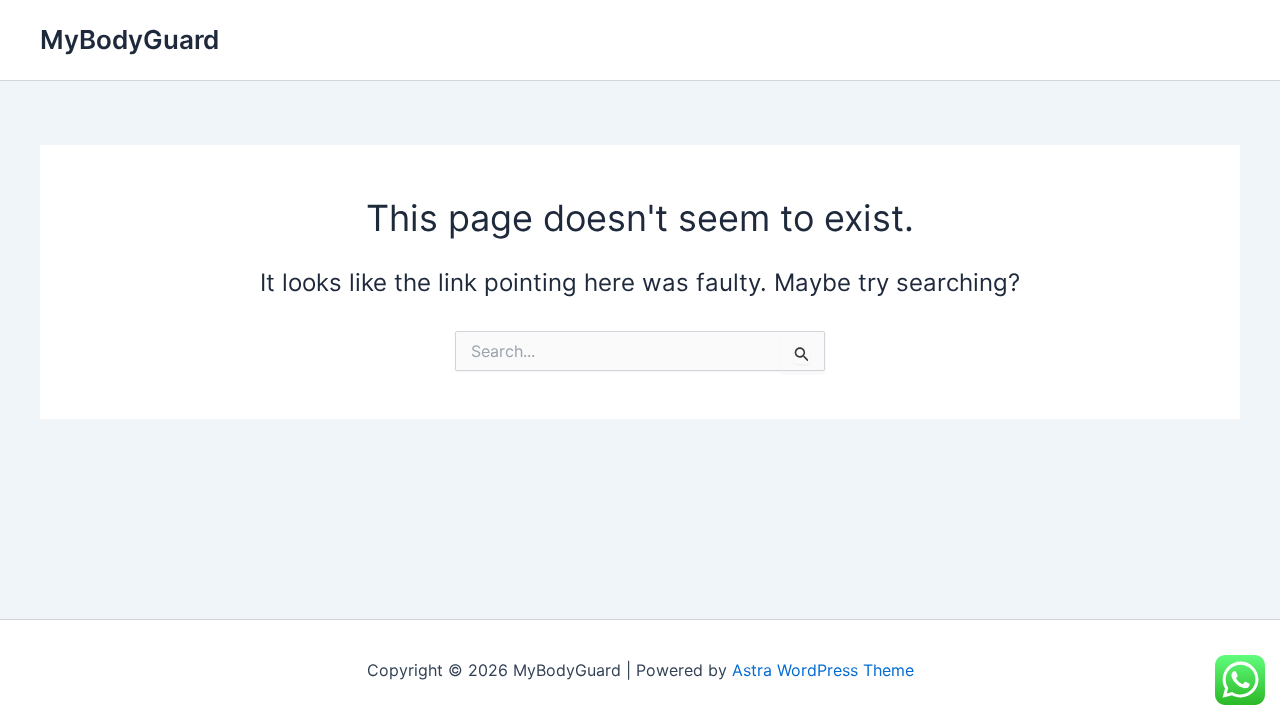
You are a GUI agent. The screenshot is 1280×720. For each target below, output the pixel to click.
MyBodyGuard (129, 39)
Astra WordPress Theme (823, 670)
